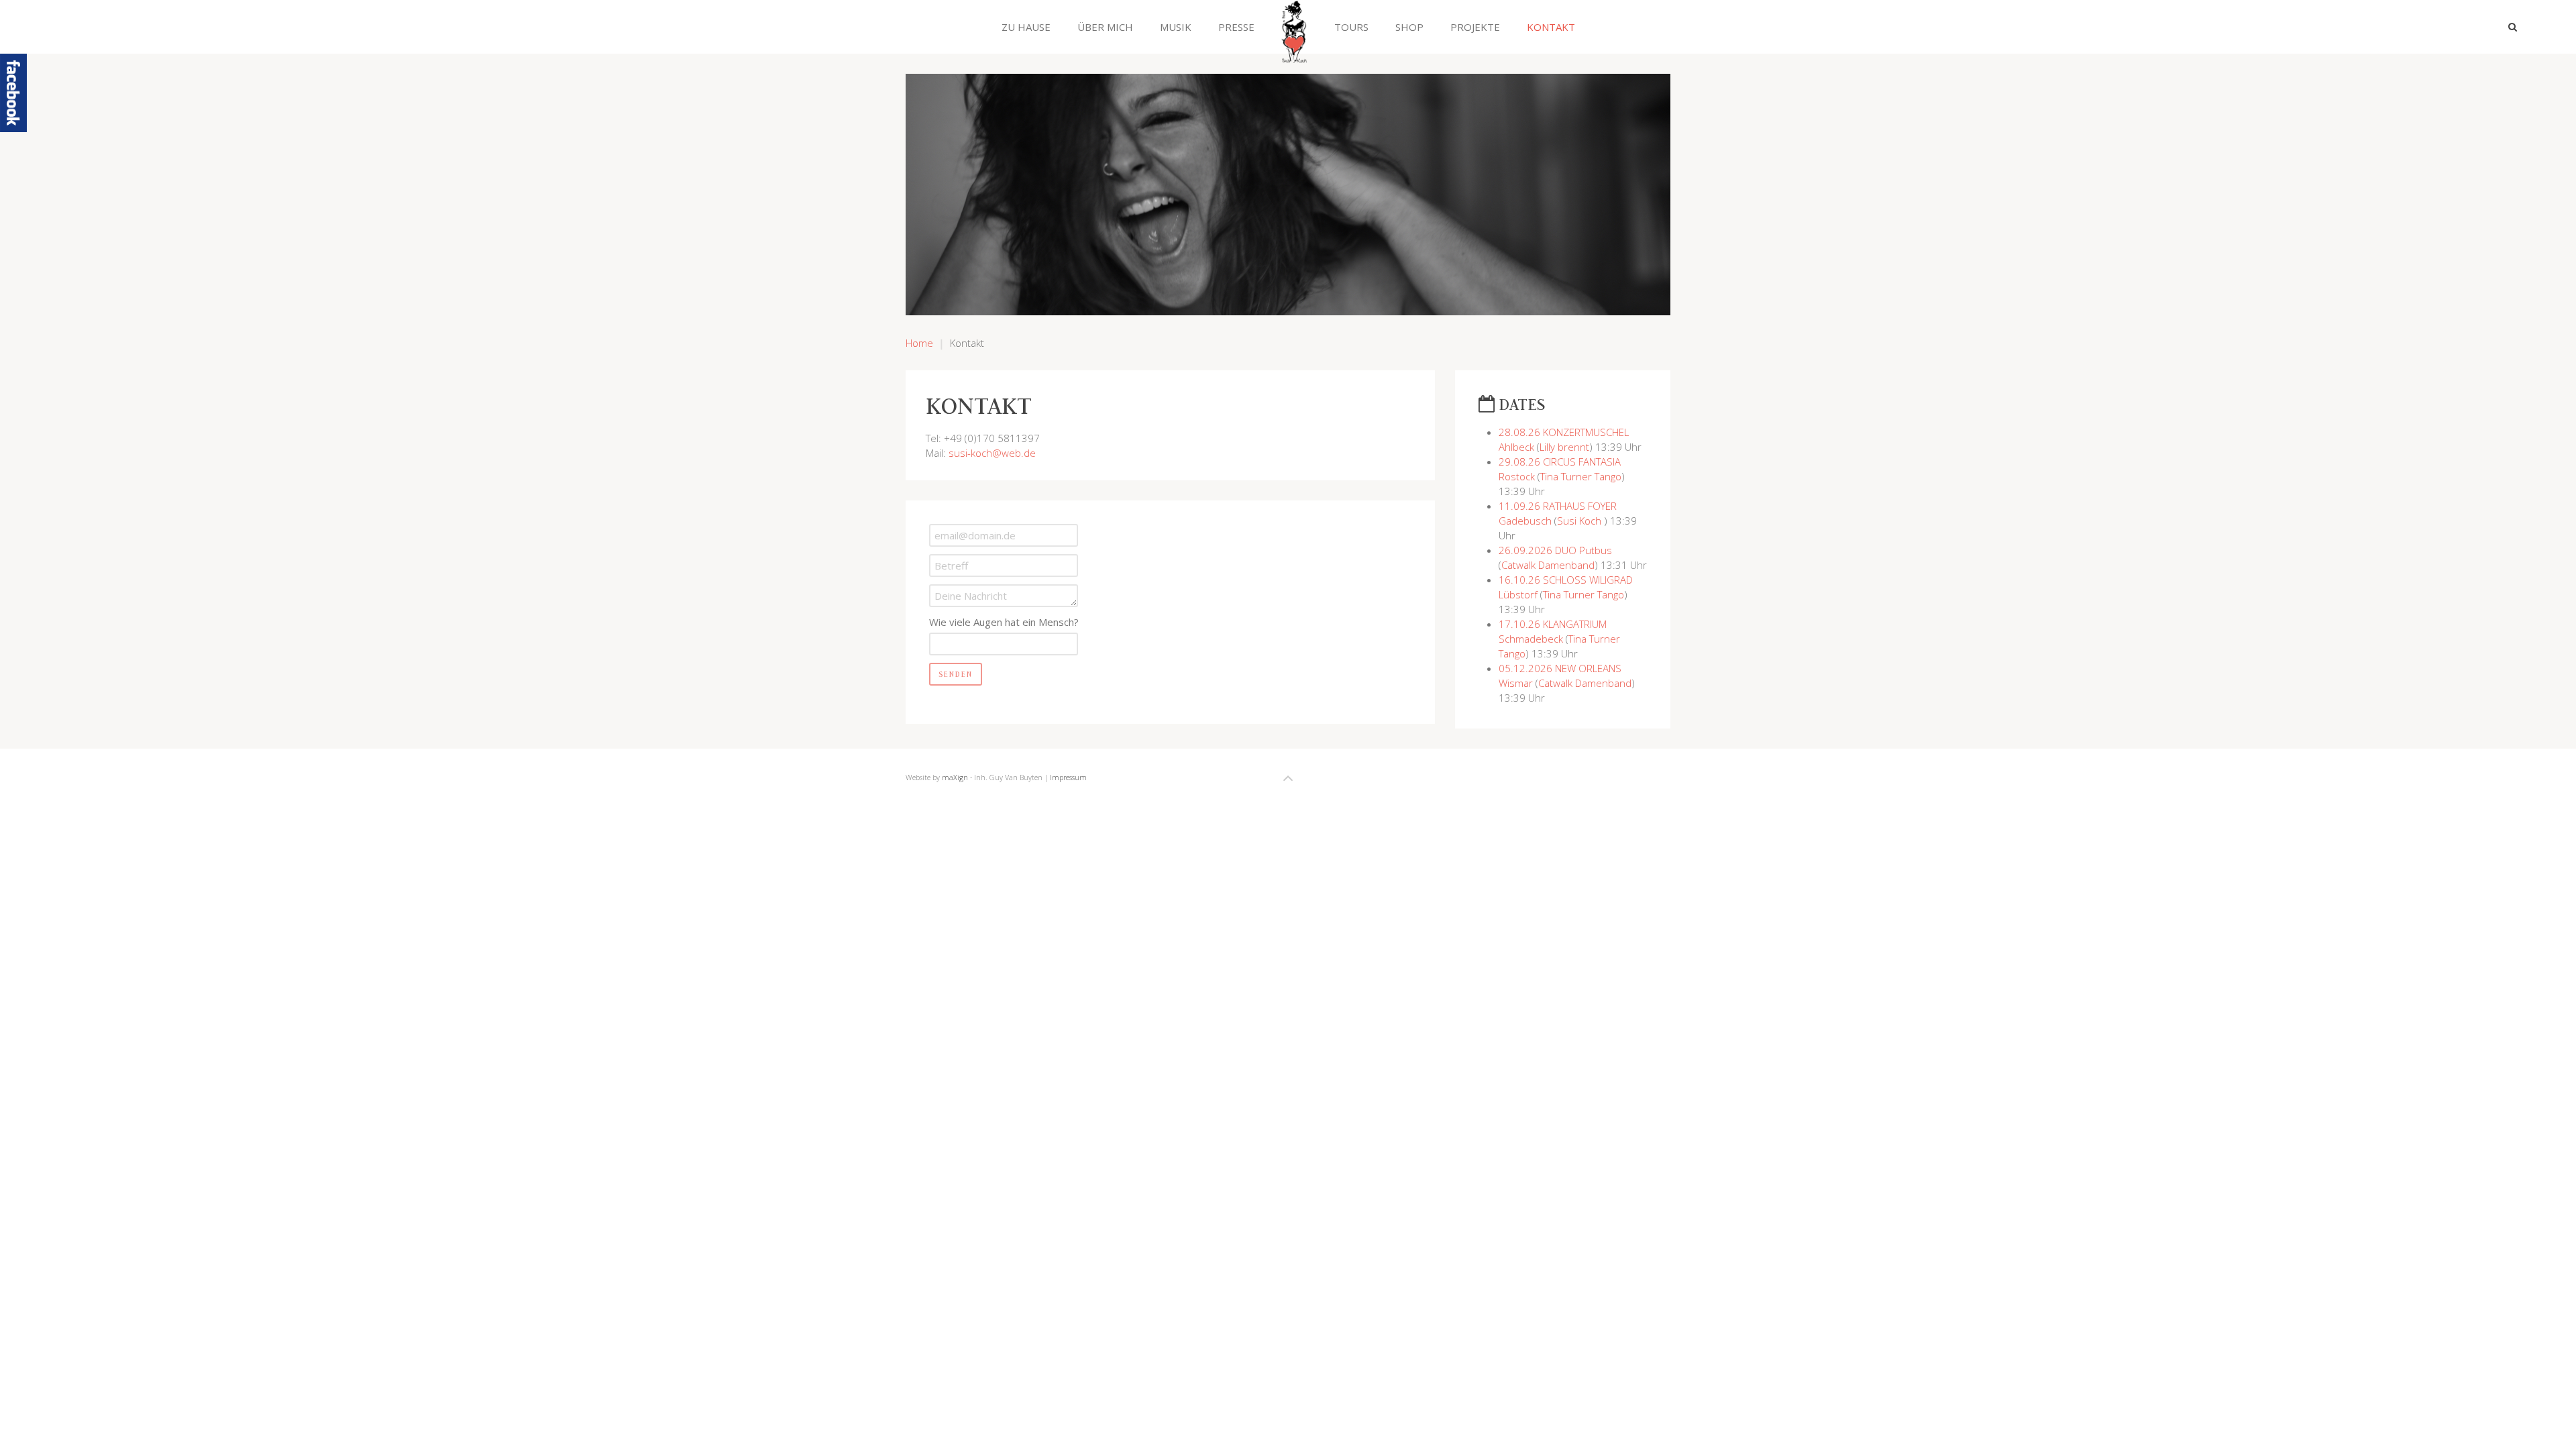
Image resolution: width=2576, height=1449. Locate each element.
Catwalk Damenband (1548, 565)
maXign (955, 777)
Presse (1236, 27)
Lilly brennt (1564, 447)
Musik (1176, 27)
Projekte (1475, 27)
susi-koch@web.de (992, 453)
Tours (1351, 27)
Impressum (1068, 777)
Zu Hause (1026, 27)
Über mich (1105, 27)
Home (919, 343)
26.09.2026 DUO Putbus (1555, 550)
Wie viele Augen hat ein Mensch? (1004, 622)
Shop (1409, 27)
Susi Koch (1580, 521)
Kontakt (1551, 27)
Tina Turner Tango (1581, 476)
